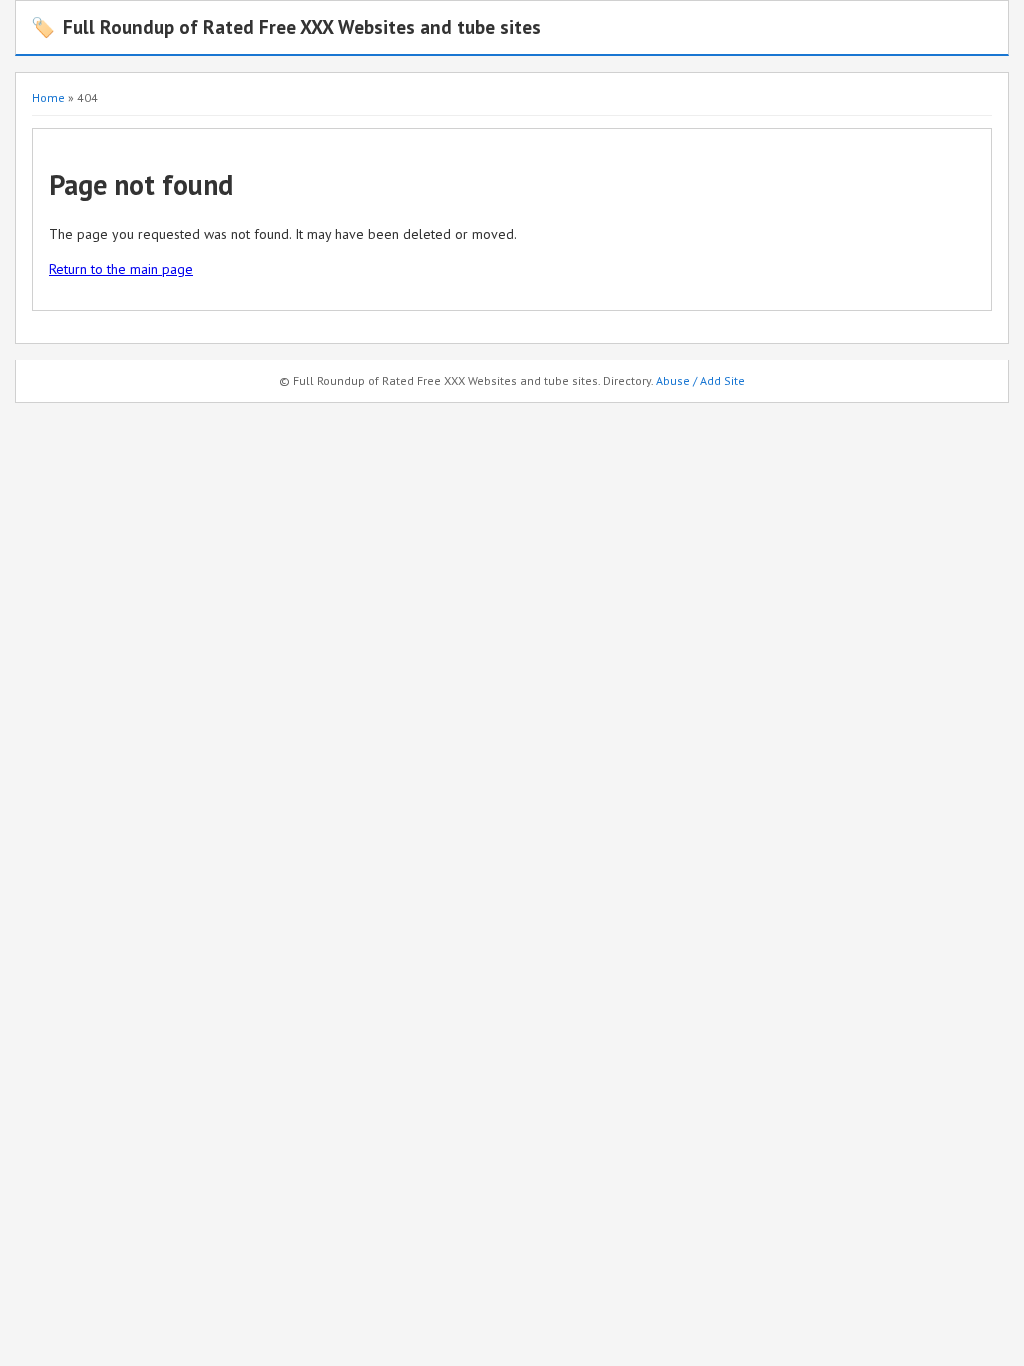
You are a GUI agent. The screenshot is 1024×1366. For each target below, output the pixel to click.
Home (48, 97)
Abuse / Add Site (700, 380)
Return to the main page (121, 269)
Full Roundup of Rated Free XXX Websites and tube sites (286, 26)
